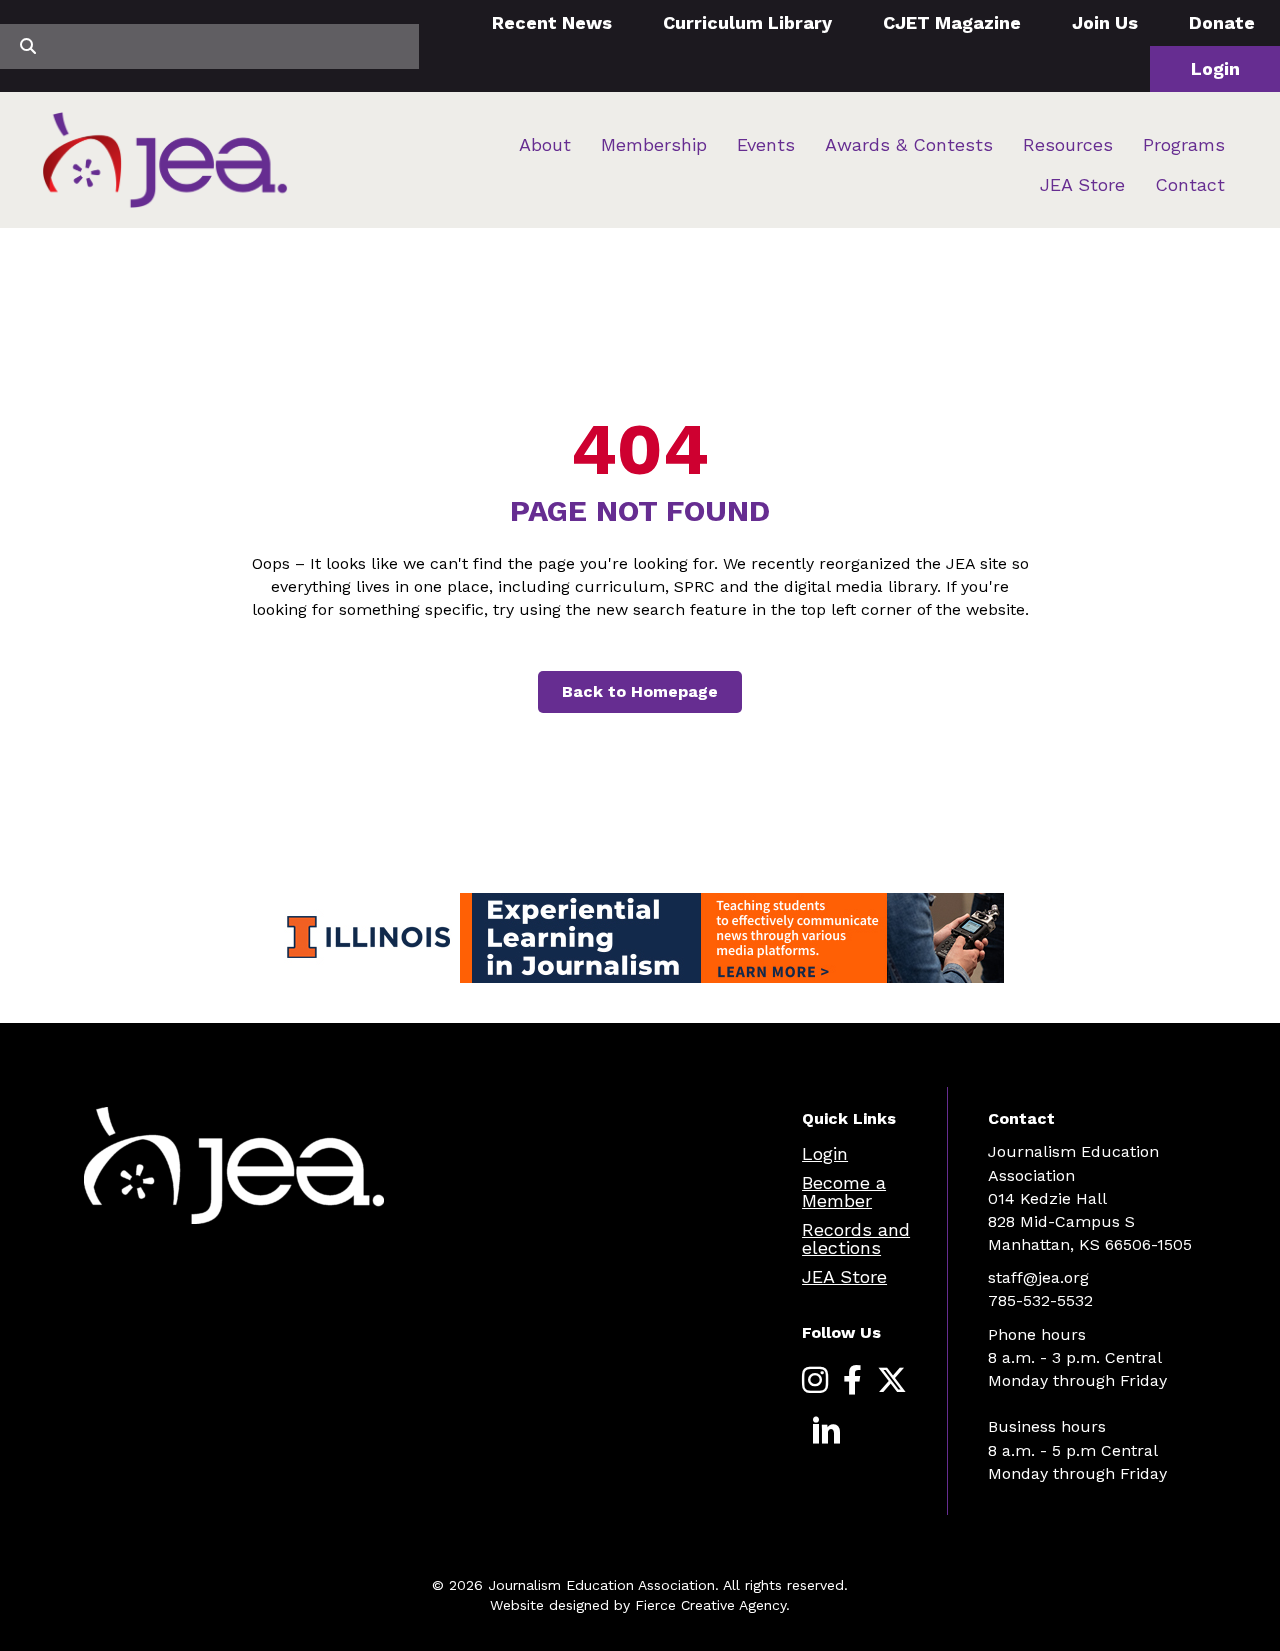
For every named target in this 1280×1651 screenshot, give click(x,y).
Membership (654, 144)
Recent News (552, 22)
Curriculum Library (747, 22)
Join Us (1105, 22)
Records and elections (856, 1238)
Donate (1222, 22)
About (545, 144)
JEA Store (1082, 184)
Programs (1184, 144)
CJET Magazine (952, 22)
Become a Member (844, 1191)
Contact (1190, 184)
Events (766, 144)
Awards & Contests (909, 144)
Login (1215, 68)
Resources (1068, 144)
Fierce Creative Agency (710, 1605)
